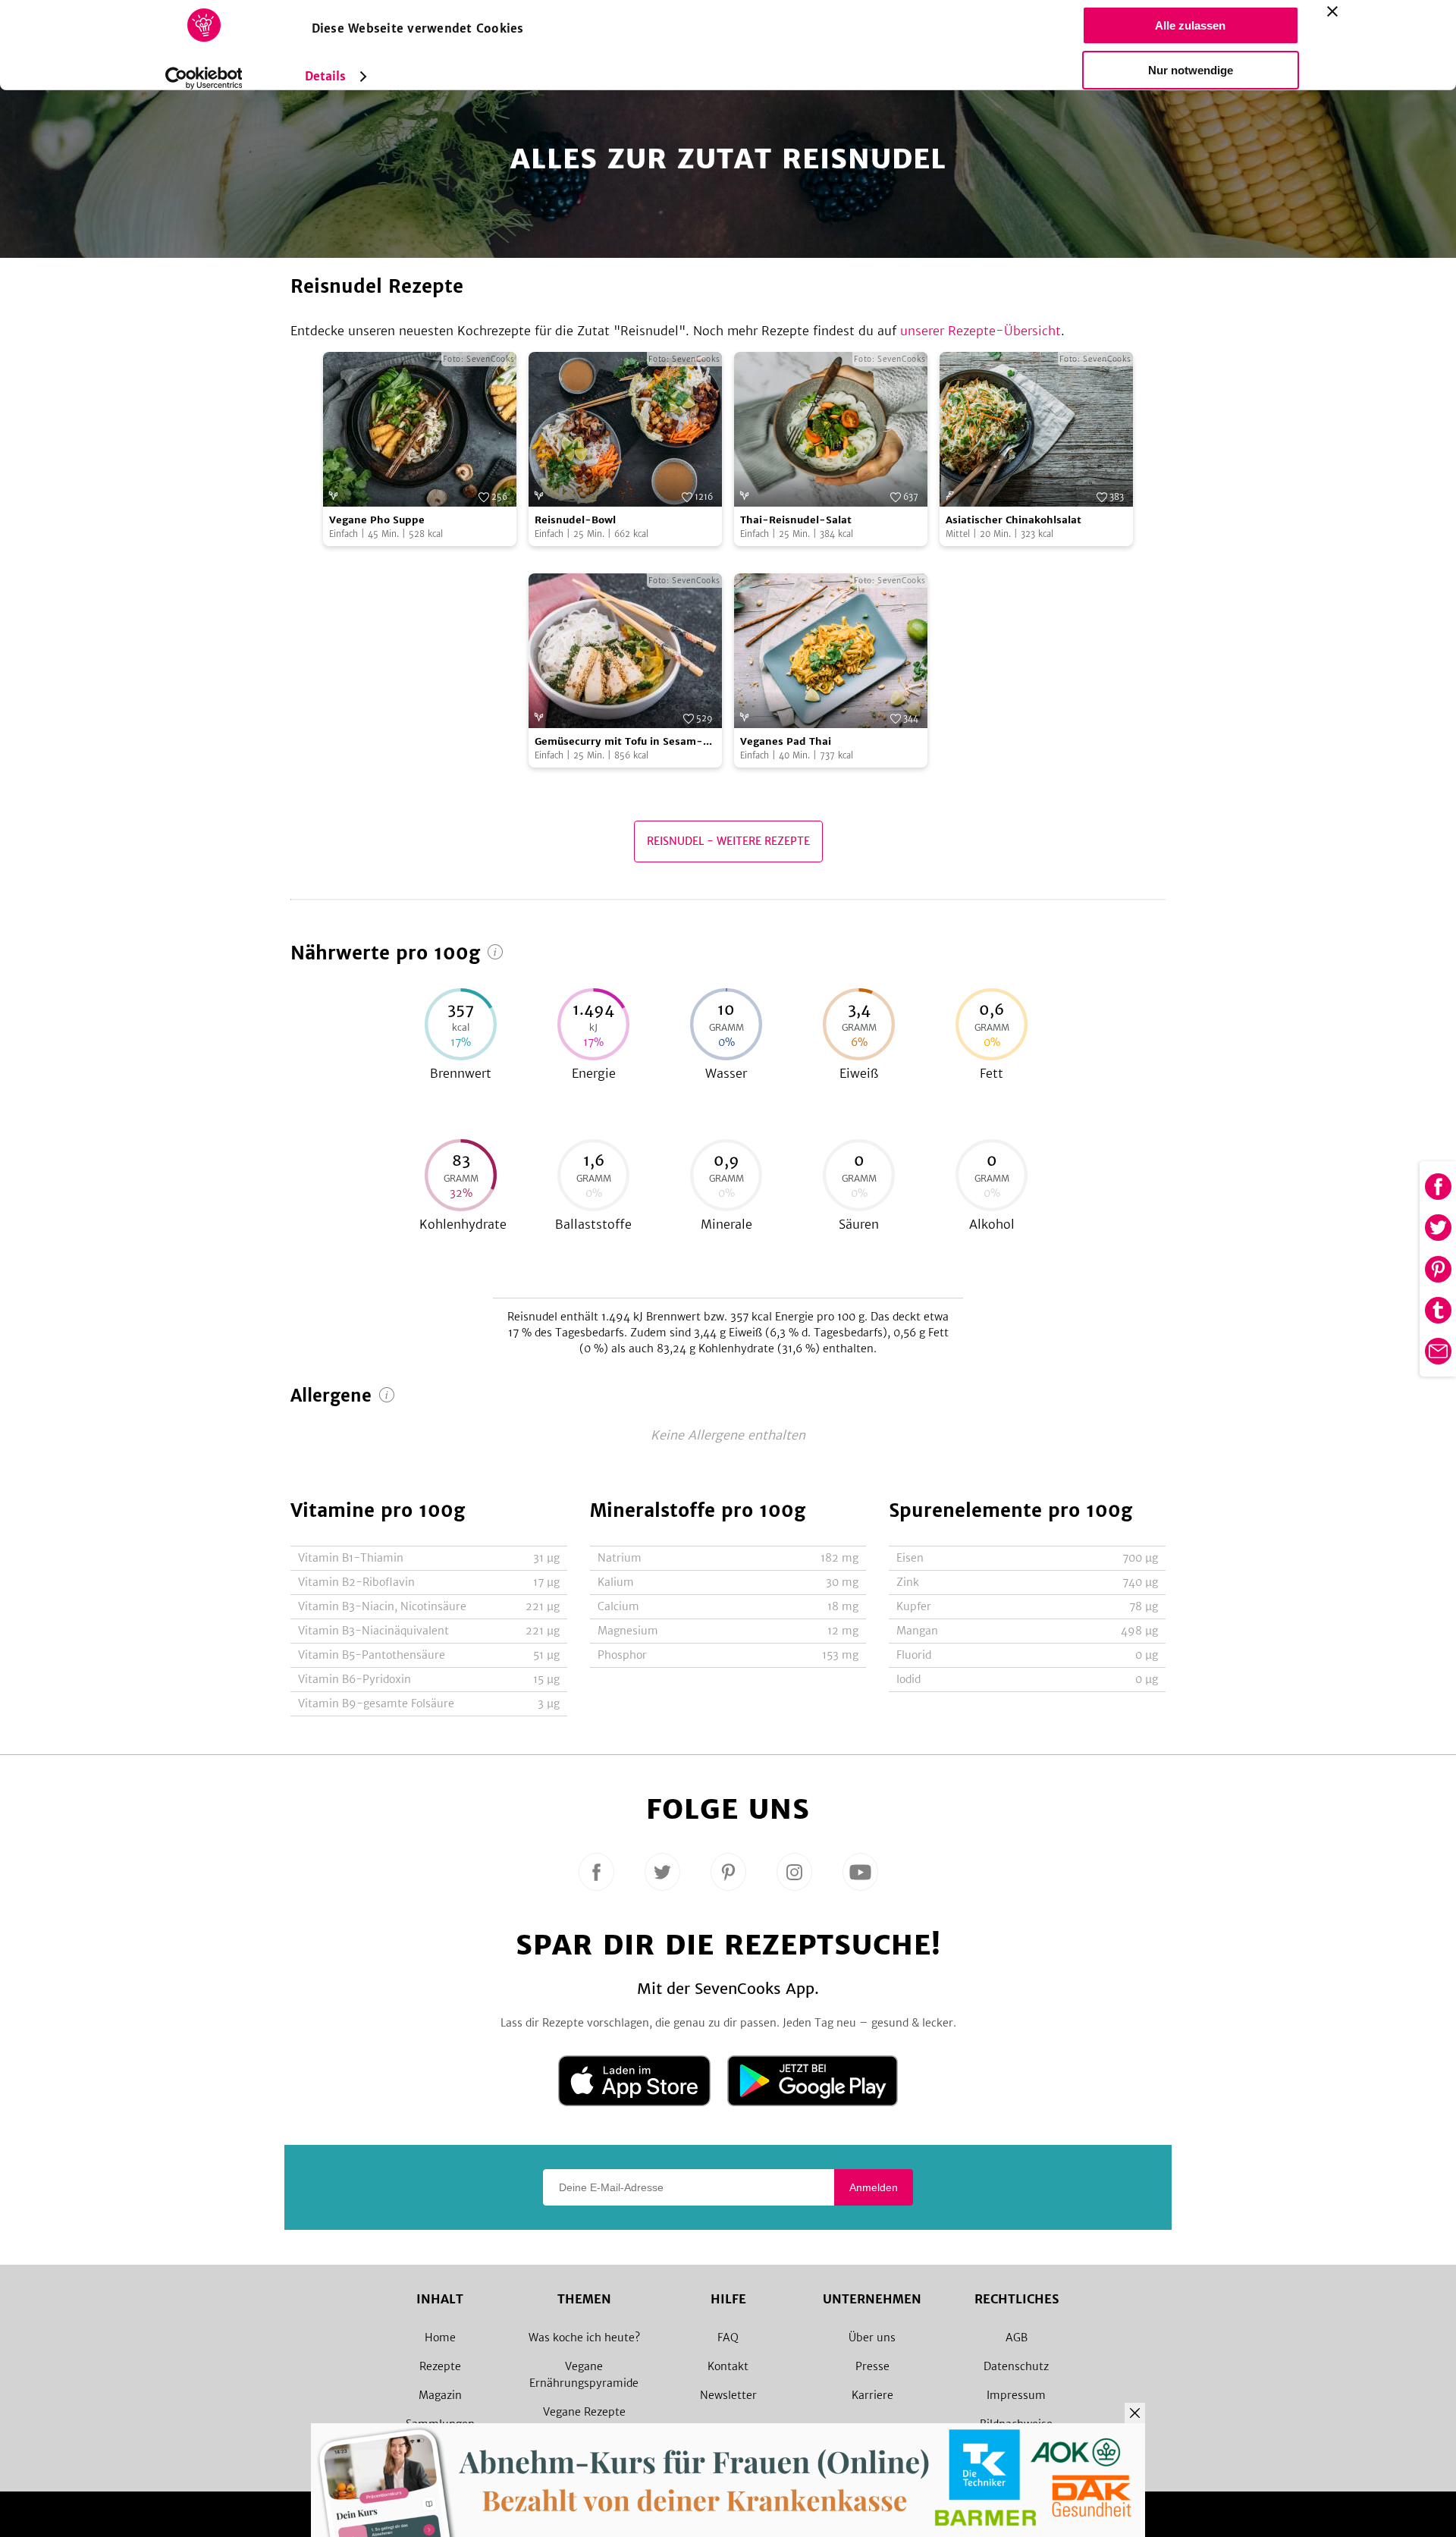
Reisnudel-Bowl (575, 520)
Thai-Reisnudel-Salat (796, 520)
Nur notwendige (1191, 70)
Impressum (1016, 2395)
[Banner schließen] (1332, 11)
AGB (1017, 2338)
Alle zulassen (1190, 25)
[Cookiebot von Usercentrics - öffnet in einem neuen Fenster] (204, 78)
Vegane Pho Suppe (377, 520)
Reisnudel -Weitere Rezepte (728, 841)
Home (440, 2338)
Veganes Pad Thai (786, 741)
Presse (872, 2366)
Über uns (872, 2338)
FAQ (728, 2338)
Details (326, 76)
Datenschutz (1016, 2366)
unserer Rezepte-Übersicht (981, 331)
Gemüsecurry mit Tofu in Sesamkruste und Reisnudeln (619, 742)
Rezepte (440, 2366)
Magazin (440, 2395)
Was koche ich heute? (584, 2338)
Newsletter (728, 2395)
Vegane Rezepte (584, 2412)
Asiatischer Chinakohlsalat (1014, 520)
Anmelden (874, 2187)
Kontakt (728, 2366)
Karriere (872, 2395)
